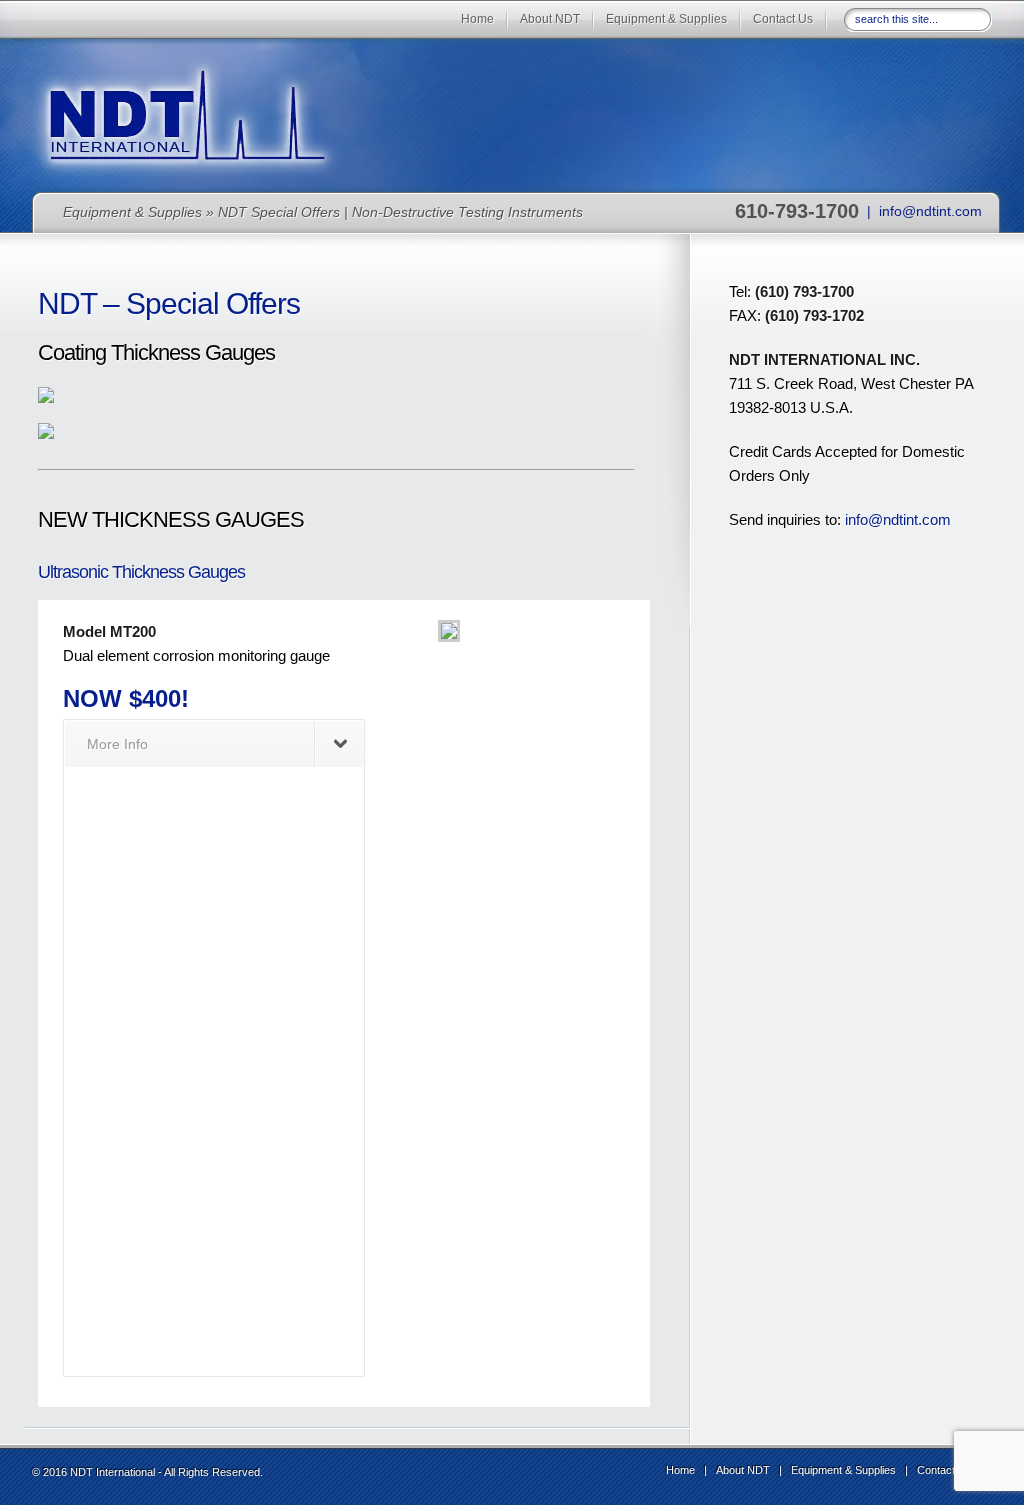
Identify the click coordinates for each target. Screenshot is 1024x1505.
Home (477, 19)
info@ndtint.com (930, 211)
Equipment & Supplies (666, 19)
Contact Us (783, 19)
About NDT (550, 19)
